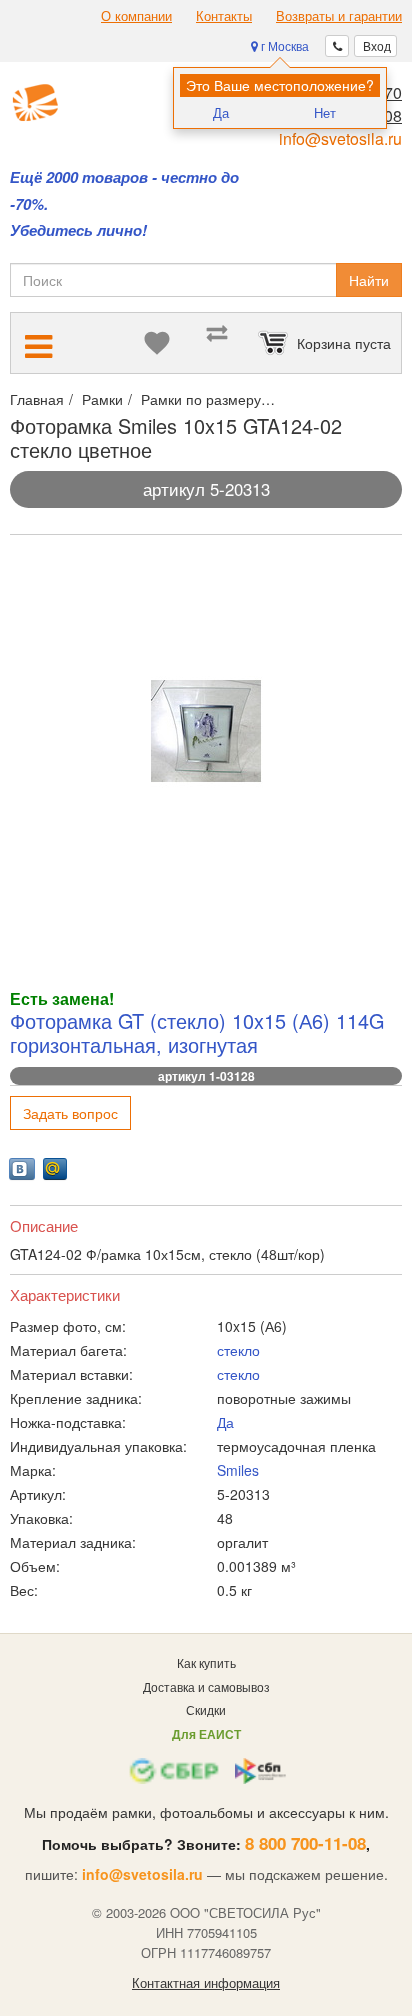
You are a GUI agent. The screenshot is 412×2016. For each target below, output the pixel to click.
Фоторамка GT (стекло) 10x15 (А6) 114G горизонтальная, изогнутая (197, 1032)
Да (221, 112)
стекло (238, 1350)
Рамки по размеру (201, 399)
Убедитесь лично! (78, 230)
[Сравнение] (217, 343)
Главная (37, 399)
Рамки (102, 399)
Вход (375, 45)
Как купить (206, 1662)
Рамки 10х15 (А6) (336, 399)
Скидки (206, 1709)
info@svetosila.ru (340, 138)
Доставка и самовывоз (206, 1686)
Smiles (238, 1470)
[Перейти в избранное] (157, 343)
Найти (369, 280)
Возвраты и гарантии (339, 16)
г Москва (283, 45)
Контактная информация (206, 1983)
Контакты (224, 16)
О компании (136, 16)
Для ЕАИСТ (206, 1734)
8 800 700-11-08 (305, 1843)
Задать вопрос (70, 1113)
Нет (325, 112)
